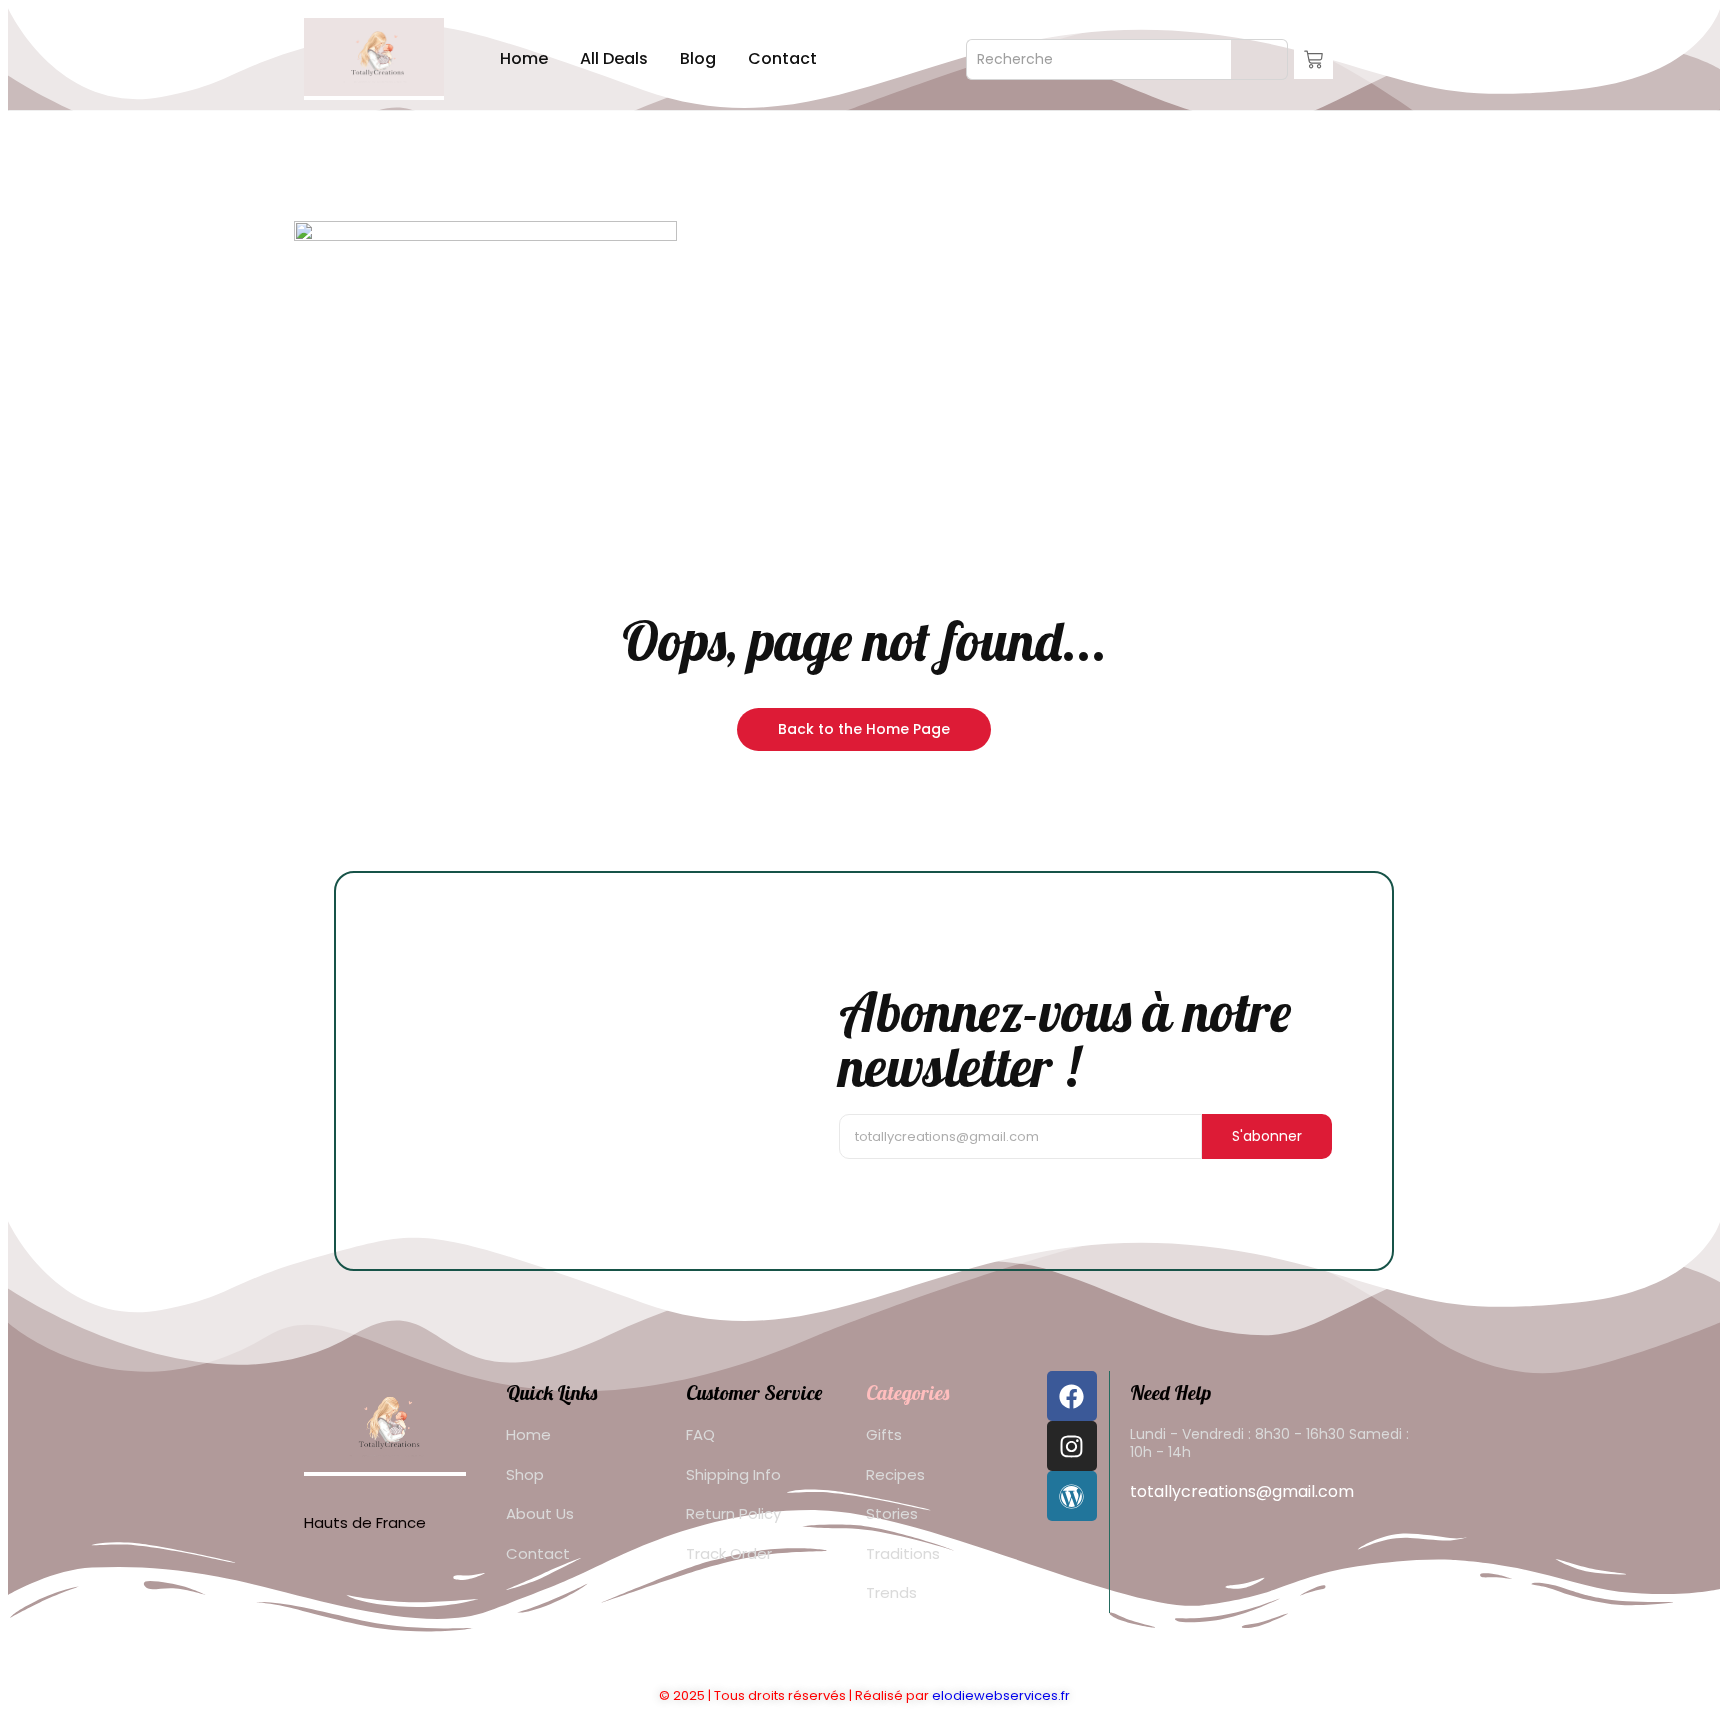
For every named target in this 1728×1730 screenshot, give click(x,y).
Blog (698, 58)
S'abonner (1267, 1136)
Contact (782, 58)
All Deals (614, 58)
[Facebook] (1072, 1396)
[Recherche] (1259, 59)
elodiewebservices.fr (1001, 1695)
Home (524, 58)
